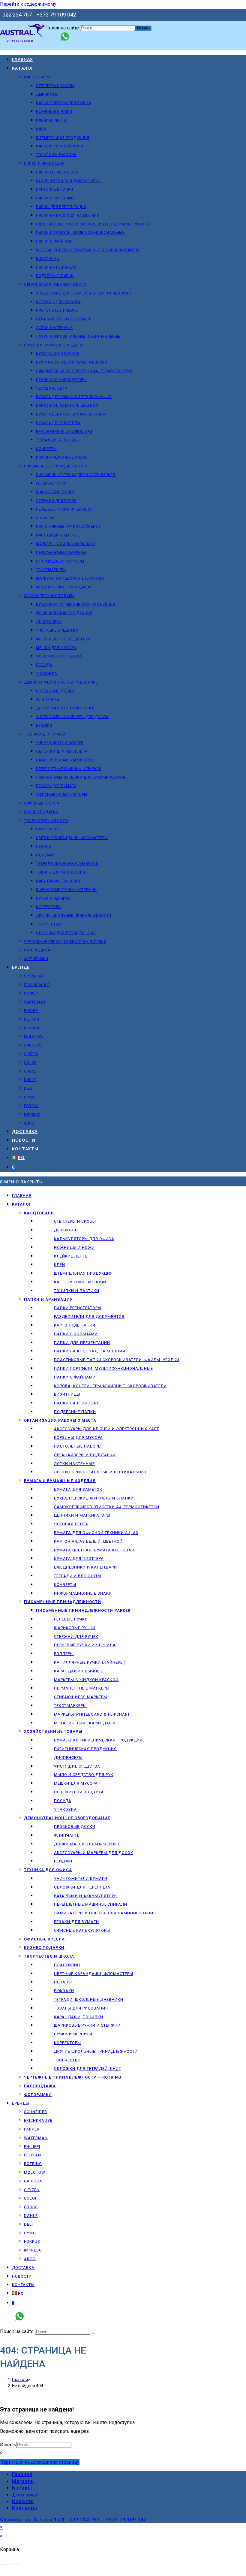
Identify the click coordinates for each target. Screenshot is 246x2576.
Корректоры (67, 2043)
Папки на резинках (76, 1403)
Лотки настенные (74, 1464)
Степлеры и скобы (75, 1221)
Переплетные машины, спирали (91, 1904)
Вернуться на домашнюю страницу (40, 2462)
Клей (60, 1265)
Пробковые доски (75, 1827)
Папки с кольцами (76, 1334)
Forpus (32, 2241)
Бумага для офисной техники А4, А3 (96, 1533)
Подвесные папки (75, 1412)
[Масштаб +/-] (2, 2565)
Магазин (23, 2481)
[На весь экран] (7, 2565)
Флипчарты (67, 1835)
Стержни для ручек (76, 1637)
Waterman (36, 2138)
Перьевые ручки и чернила (85, 1645)
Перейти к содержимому (28, 4)
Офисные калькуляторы (82, 1930)
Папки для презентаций (82, 1343)
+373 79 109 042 (56, 15)
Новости (22, 2276)
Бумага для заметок (78, 1489)
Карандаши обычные (79, 1671)
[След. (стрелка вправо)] (7, 2573)
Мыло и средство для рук (84, 1775)
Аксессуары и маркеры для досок (94, 1853)
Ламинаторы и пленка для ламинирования (105, 1913)
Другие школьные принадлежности (96, 2051)
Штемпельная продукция (83, 1273)
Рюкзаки (64, 1991)
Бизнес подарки (44, 1948)
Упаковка (65, 1809)
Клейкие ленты (71, 1256)
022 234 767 (17, 15)
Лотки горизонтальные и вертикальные (101, 1472)
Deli (28, 2224)
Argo (30, 2259)
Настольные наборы (78, 1446)
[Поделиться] (13, 2565)
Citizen (32, 2190)
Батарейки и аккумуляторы (86, 1896)
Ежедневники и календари (85, 1567)
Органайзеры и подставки (85, 1455)
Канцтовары (39, 1213)
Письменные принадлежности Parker (83, 1610)
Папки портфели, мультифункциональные (103, 1368)
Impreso (33, 2250)
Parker (32, 2129)
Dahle (31, 2216)
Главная (22, 1196)
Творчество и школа (49, 1956)
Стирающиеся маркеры (81, 1697)
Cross (31, 2207)
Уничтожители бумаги (81, 1878)
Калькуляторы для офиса (84, 1239)
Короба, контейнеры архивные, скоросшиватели (110, 1386)
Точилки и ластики (77, 1291)
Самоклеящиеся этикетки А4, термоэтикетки (107, 1507)
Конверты (65, 1585)
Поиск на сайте (63, 28)
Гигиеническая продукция (85, 1749)
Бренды (21, 2103)
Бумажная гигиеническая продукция (98, 1740)
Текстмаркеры (70, 1706)
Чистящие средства (77, 1766)
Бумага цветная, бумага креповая (94, 1550)
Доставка (23, 2268)
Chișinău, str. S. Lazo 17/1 (33, 2520)
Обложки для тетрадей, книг (88, 2069)
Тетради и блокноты (78, 1576)
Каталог (22, 1204)
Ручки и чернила (73, 2034)
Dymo (30, 2233)
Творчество (67, 2060)
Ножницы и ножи (74, 1247)
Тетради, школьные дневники (89, 1999)
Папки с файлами (75, 1377)
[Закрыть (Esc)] (18, 2565)
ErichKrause (38, 2120)
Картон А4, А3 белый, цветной (88, 1541)
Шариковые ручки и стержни (87, 2025)
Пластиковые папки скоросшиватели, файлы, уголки (117, 1360)
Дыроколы (66, 1230)
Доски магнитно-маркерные (87, 1844)
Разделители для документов (89, 1317)
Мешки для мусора (76, 1783)
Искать (8, 2445)
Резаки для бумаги (76, 1922)
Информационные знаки (83, 1593)
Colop (31, 2198)
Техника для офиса (48, 1870)
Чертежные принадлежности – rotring (73, 2077)
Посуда (63, 1801)
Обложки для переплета (82, 1887)
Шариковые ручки (75, 1628)
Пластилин (67, 1965)
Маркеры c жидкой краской (86, 1680)
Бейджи (63, 1861)
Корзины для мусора (78, 1437)
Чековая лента (71, 1524)
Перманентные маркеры (82, 1688)
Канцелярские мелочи (80, 1282)
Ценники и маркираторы (82, 1515)
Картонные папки (75, 1325)
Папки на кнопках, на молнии (90, 1351)
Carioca (33, 2181)
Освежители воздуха (79, 1792)
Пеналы (63, 1982)
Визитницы (67, 1394)
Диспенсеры (68, 1758)
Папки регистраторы (78, 1308)
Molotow (35, 2172)
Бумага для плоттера (79, 1558)
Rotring (33, 2164)
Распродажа (40, 2086)
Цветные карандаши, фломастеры (94, 1974)
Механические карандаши (85, 1723)
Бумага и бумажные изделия (60, 1481)
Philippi (32, 2147)
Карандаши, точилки (79, 2017)
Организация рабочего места (60, 1420)
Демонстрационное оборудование (67, 1818)
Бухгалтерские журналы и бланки (94, 1498)
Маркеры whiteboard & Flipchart (92, 1714)
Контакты (23, 2285)
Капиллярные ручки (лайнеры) (90, 1662)
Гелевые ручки (71, 1619)
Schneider (36, 2112)
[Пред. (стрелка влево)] (2, 2573)
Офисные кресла (44, 1939)
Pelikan (33, 2155)
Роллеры (64, 1654)
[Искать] (94, 2333)
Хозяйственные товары (53, 1731)
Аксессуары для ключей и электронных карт (106, 1429)
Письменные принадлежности (63, 1602)
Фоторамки (38, 2095)
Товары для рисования (81, 2008)
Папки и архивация (48, 1299)
